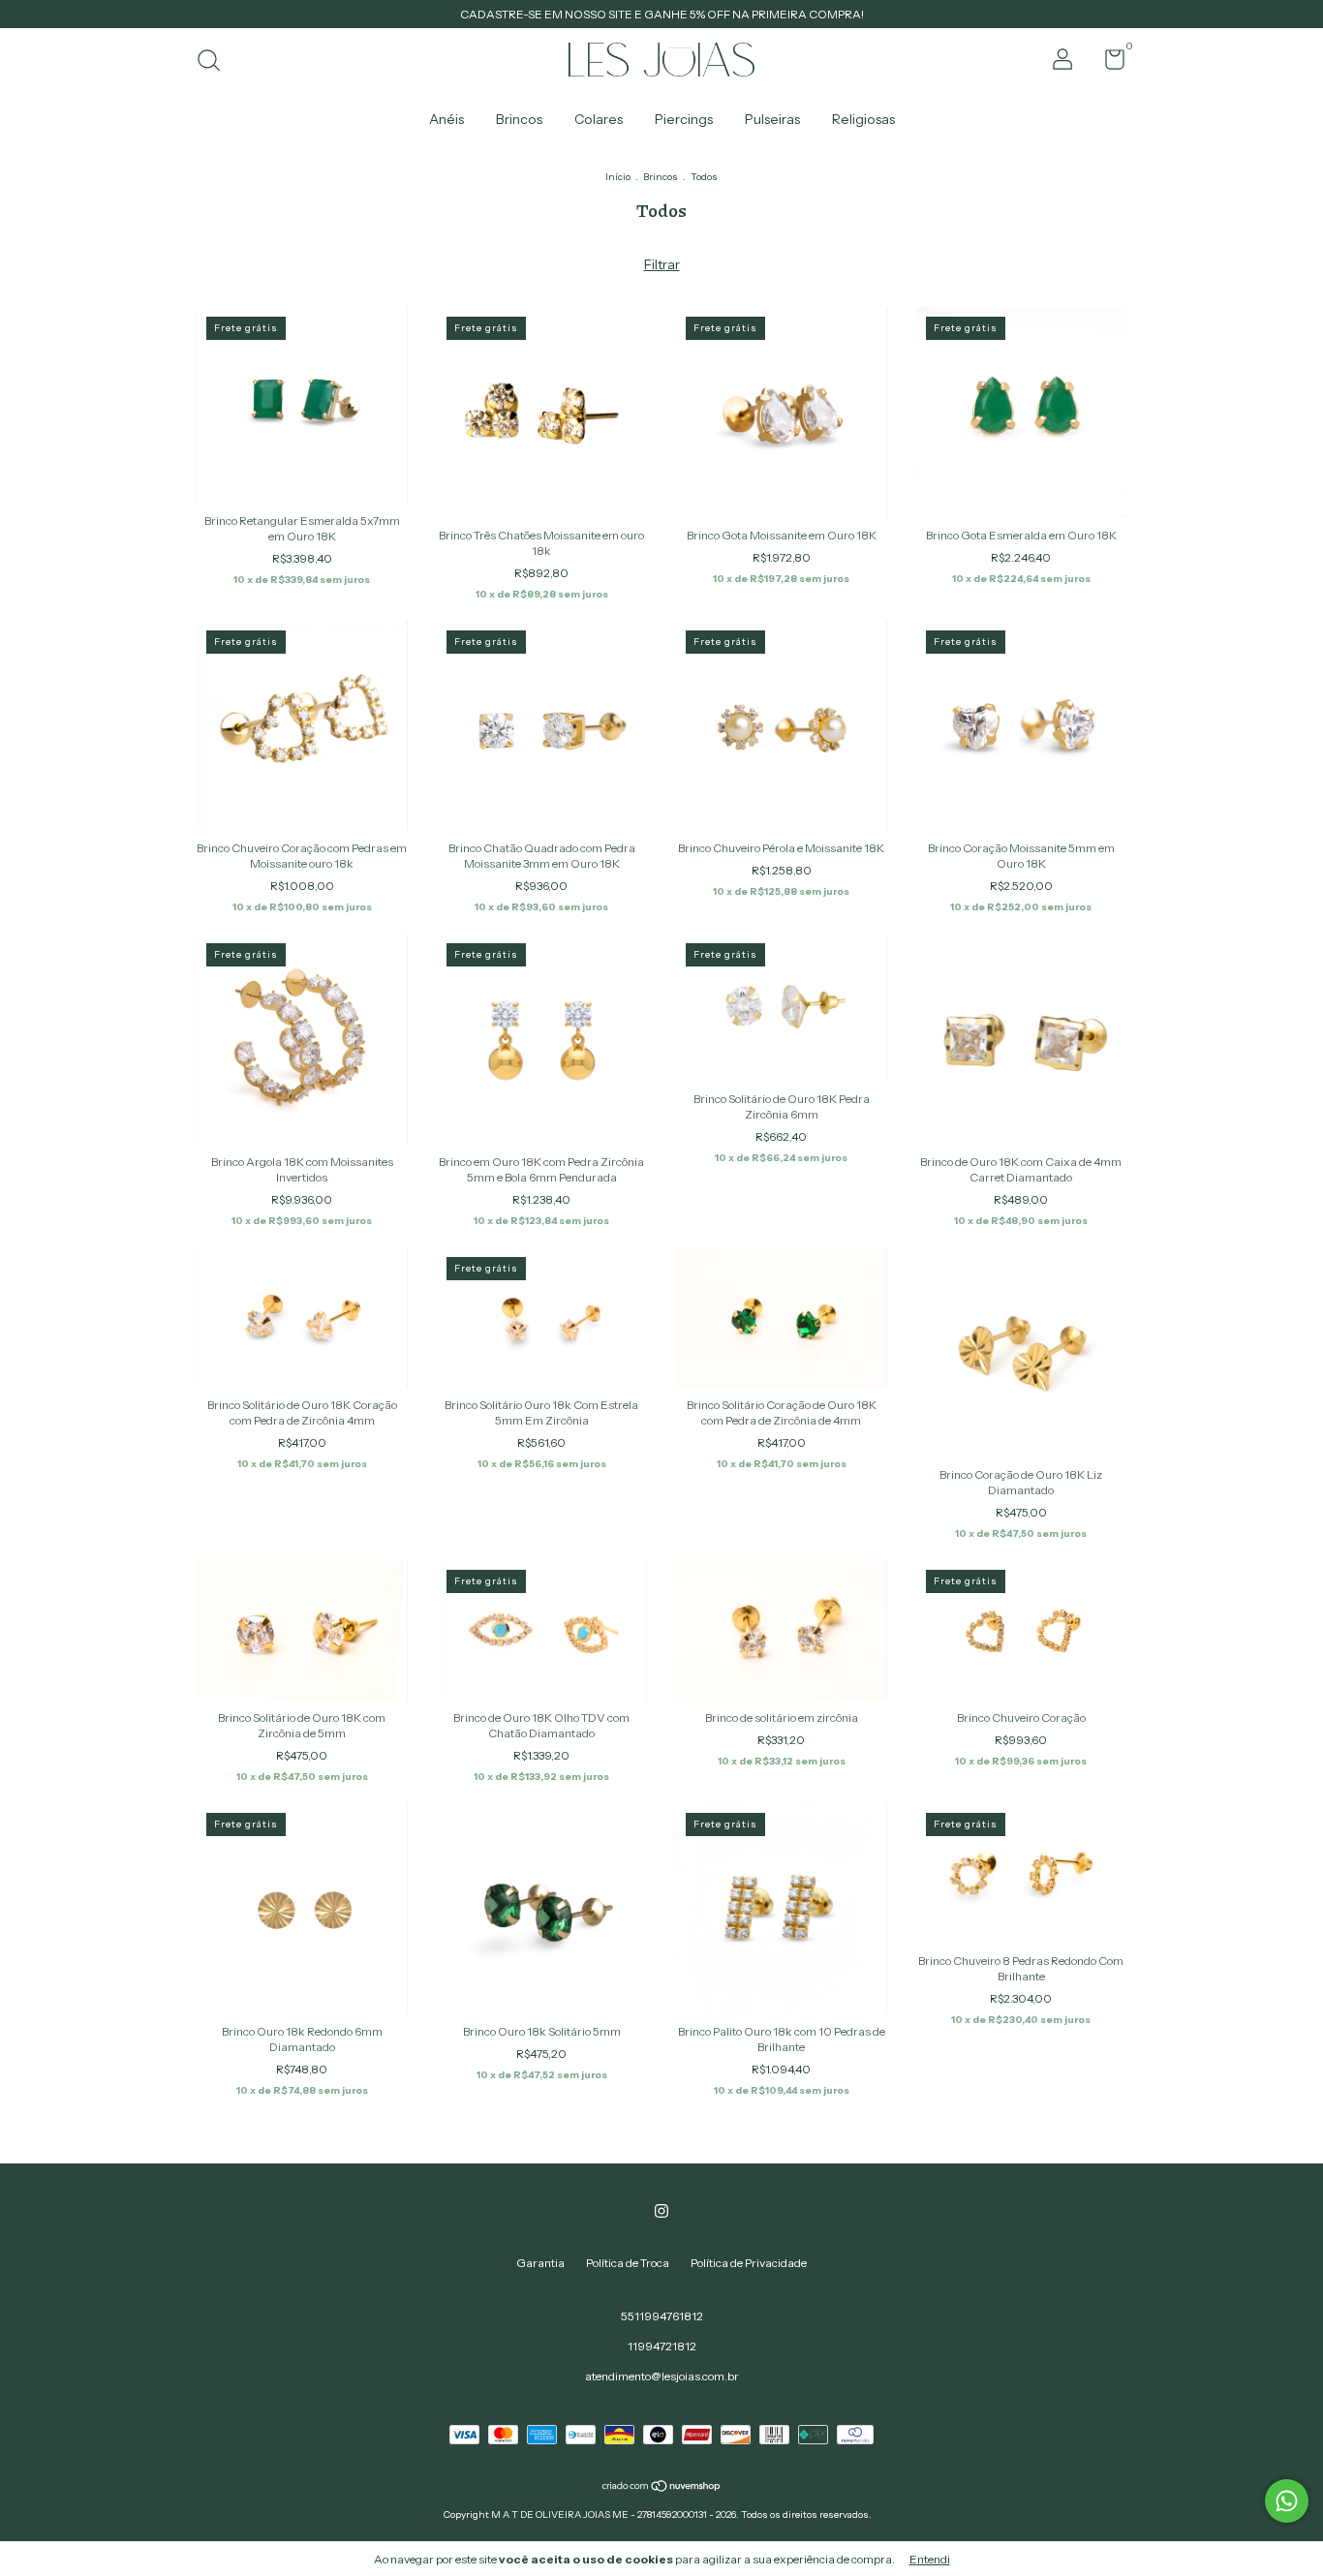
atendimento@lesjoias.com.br (662, 2376)
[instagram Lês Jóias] (661, 2211)
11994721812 (662, 2346)
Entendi (930, 2559)
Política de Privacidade (749, 2263)
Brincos (519, 119)
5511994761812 (662, 2316)
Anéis (446, 119)
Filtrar (662, 264)
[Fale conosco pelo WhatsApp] (1287, 2501)
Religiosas (863, 119)
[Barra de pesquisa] (215, 62)
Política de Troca (628, 2263)
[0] (1108, 63)
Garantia (540, 2263)
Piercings (684, 119)
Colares (599, 119)
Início (618, 177)
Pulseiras (772, 119)
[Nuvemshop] (662, 2488)
